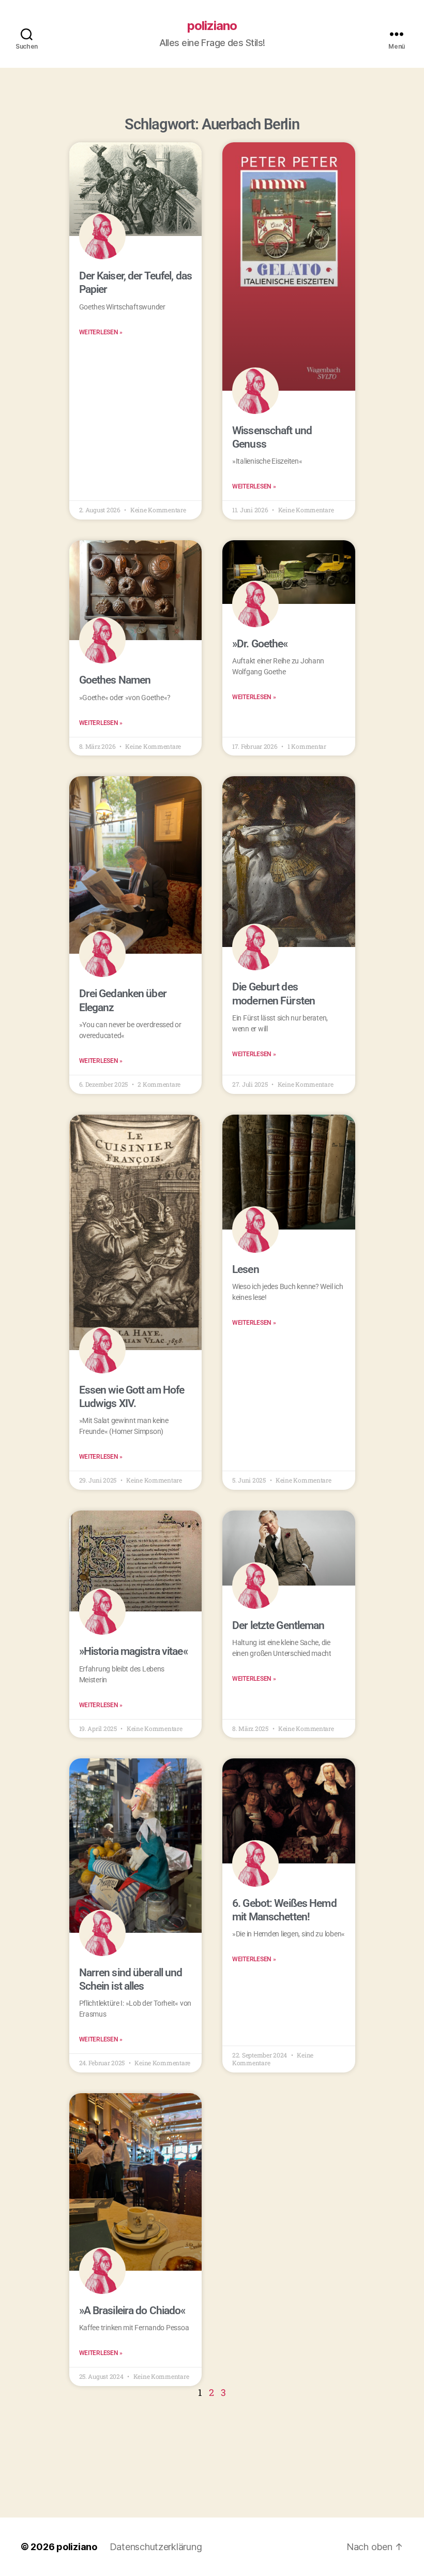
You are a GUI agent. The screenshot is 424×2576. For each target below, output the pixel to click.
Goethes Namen (115, 680)
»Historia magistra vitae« (133, 1651)
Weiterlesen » (101, 332)
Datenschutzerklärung (156, 2547)
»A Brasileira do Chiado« (132, 2311)
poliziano (212, 26)
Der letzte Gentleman (278, 1625)
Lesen (246, 1269)
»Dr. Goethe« (260, 644)
